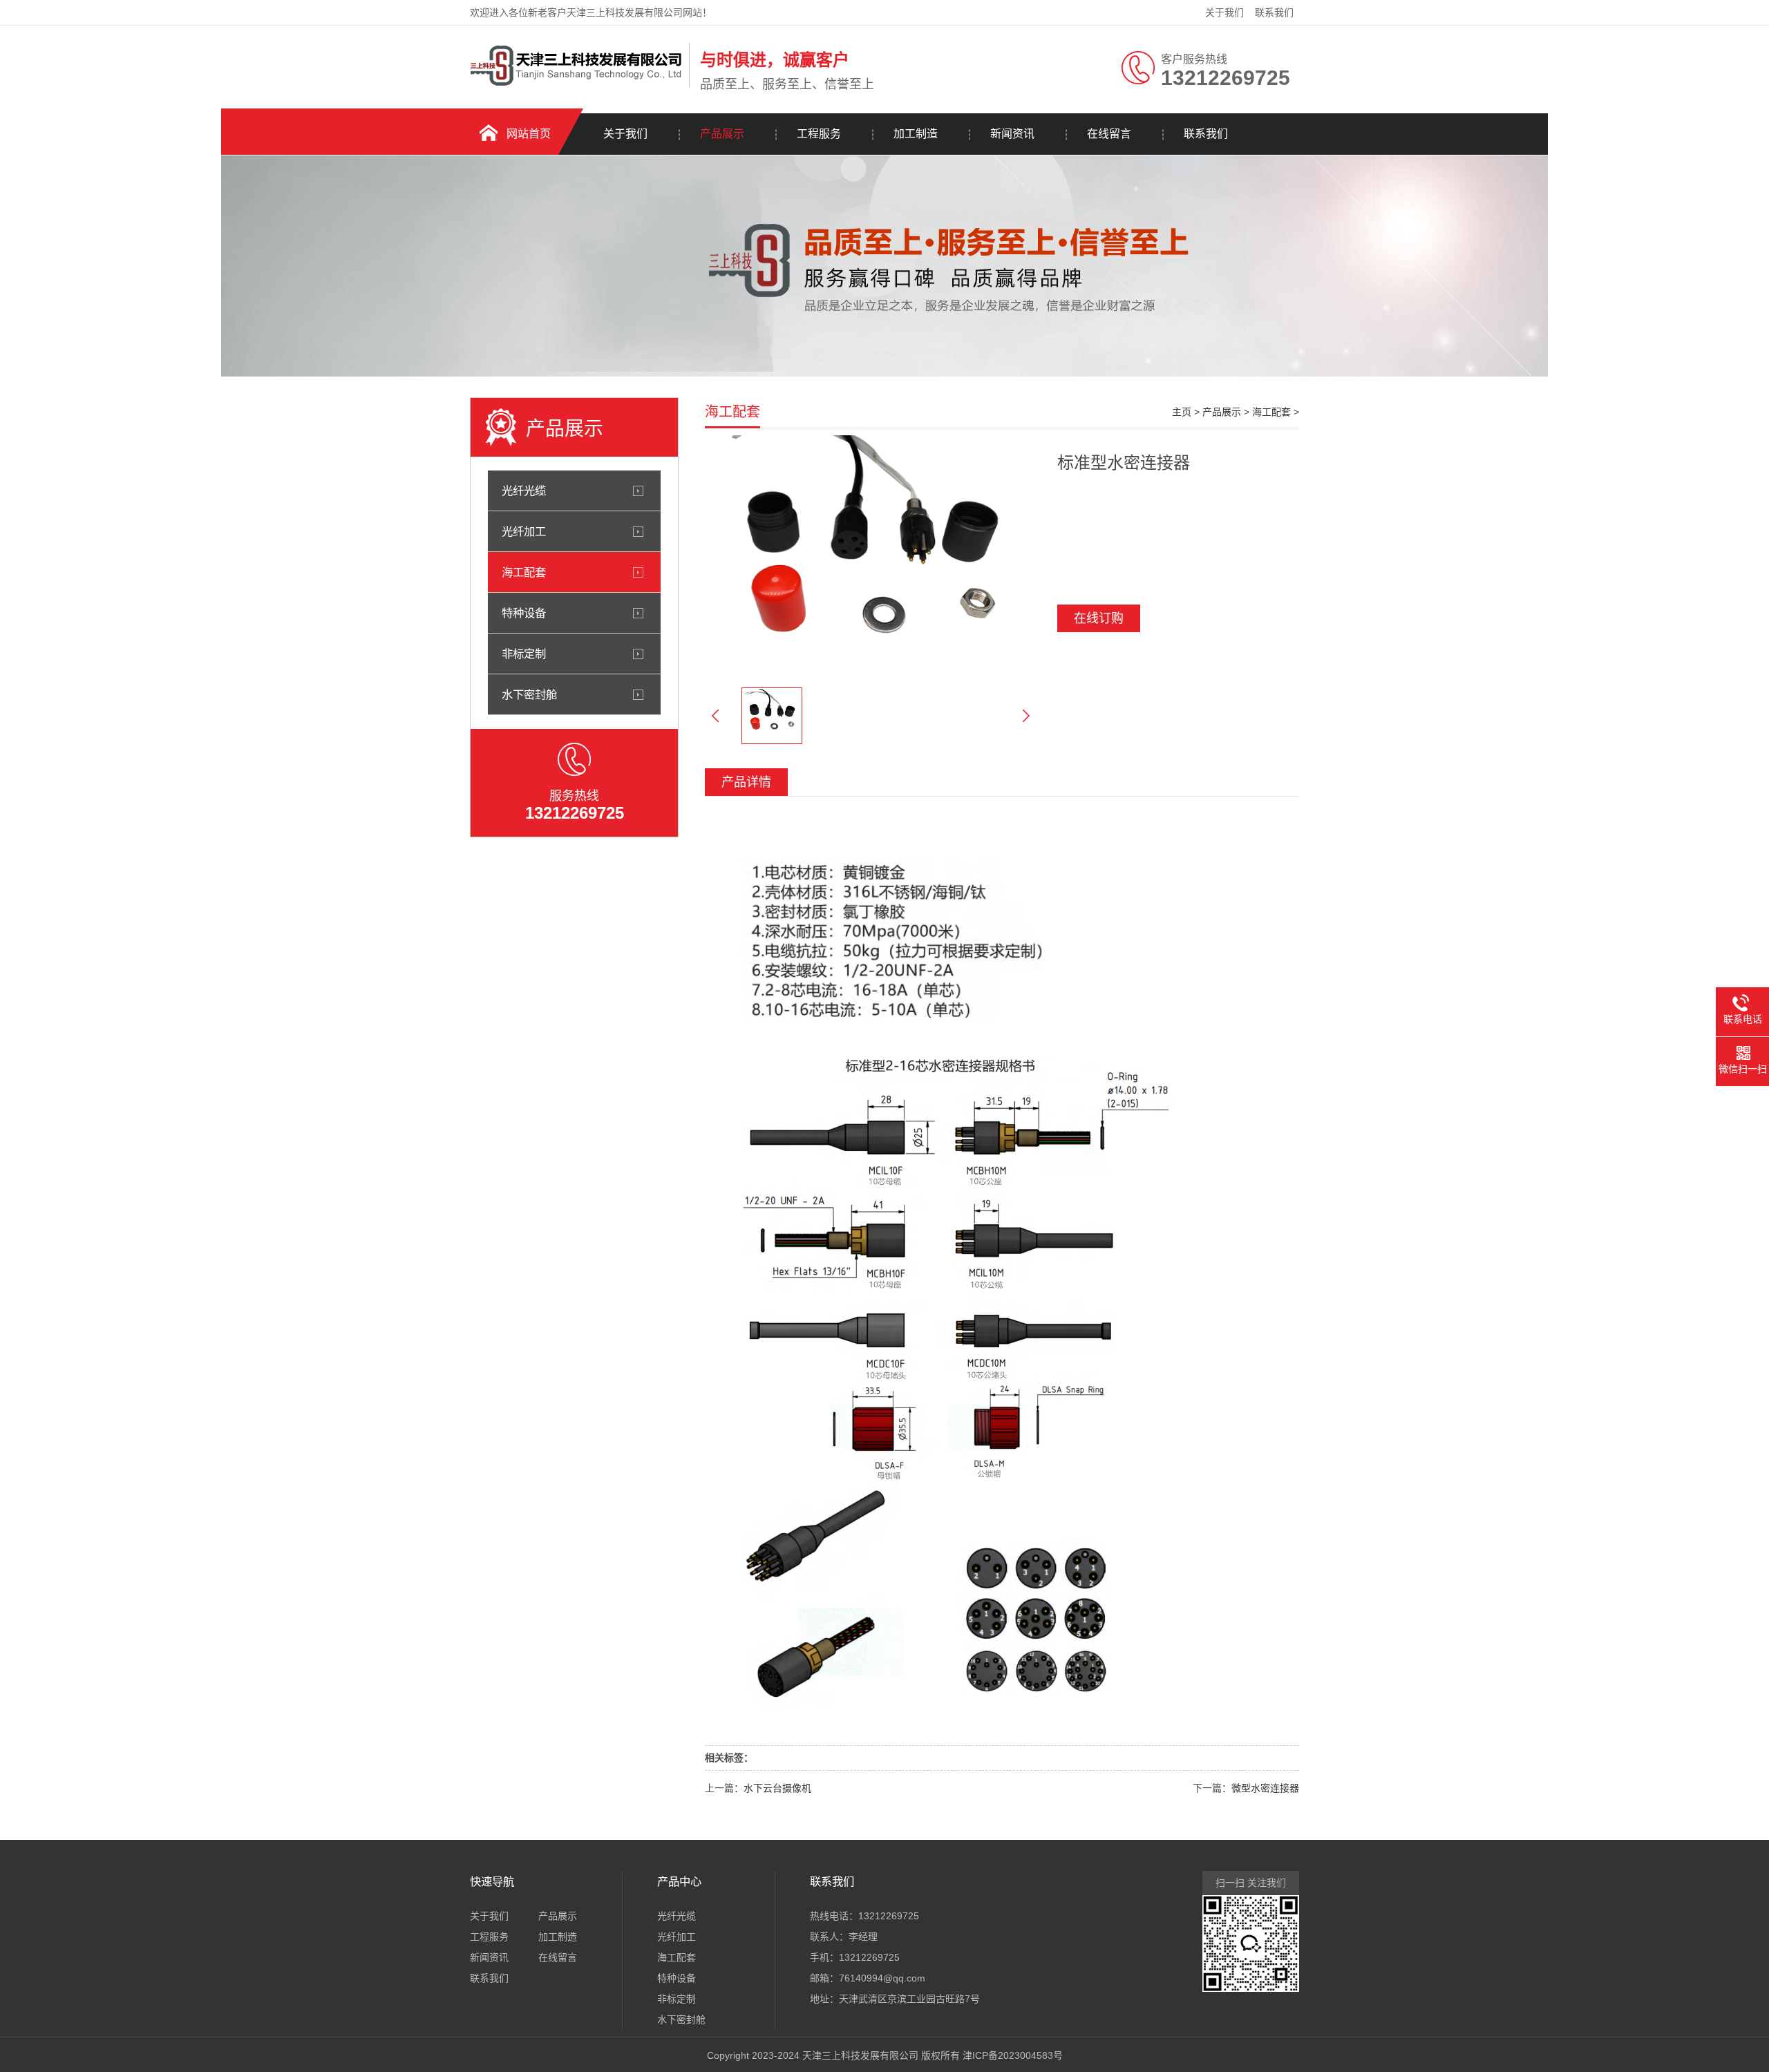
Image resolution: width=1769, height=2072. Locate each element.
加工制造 (916, 134)
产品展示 (722, 134)
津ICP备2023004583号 (1013, 2055)
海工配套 (524, 572)
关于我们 (1224, 12)
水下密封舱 (529, 694)
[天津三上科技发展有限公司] (576, 85)
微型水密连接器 (1265, 1788)
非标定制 (524, 654)
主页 (1182, 412)
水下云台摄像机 (777, 1788)
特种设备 (524, 613)
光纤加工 (524, 531)
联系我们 (1274, 12)
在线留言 (1109, 134)
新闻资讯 (1012, 134)
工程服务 (819, 134)
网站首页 (529, 134)
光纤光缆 (524, 491)
